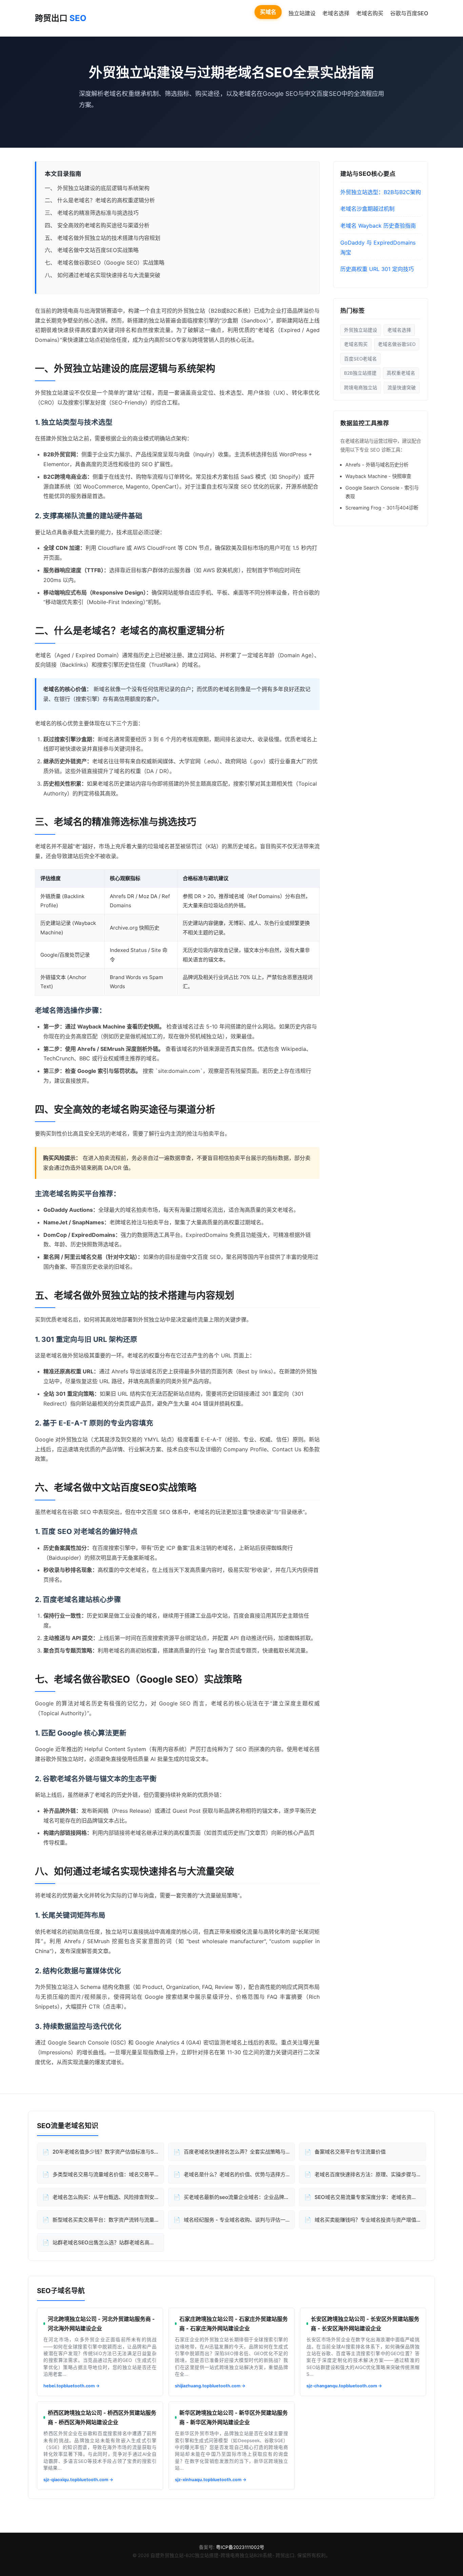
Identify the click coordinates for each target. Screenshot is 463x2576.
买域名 (268, 12)
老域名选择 (336, 13)
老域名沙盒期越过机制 (367, 209)
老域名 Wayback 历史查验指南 (378, 226)
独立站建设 (302, 13)
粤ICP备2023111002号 (240, 2547)
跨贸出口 (61, 18)
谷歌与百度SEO (409, 13)
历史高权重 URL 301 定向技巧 (377, 269)
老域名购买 (370, 13)
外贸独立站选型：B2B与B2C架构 (381, 192)
